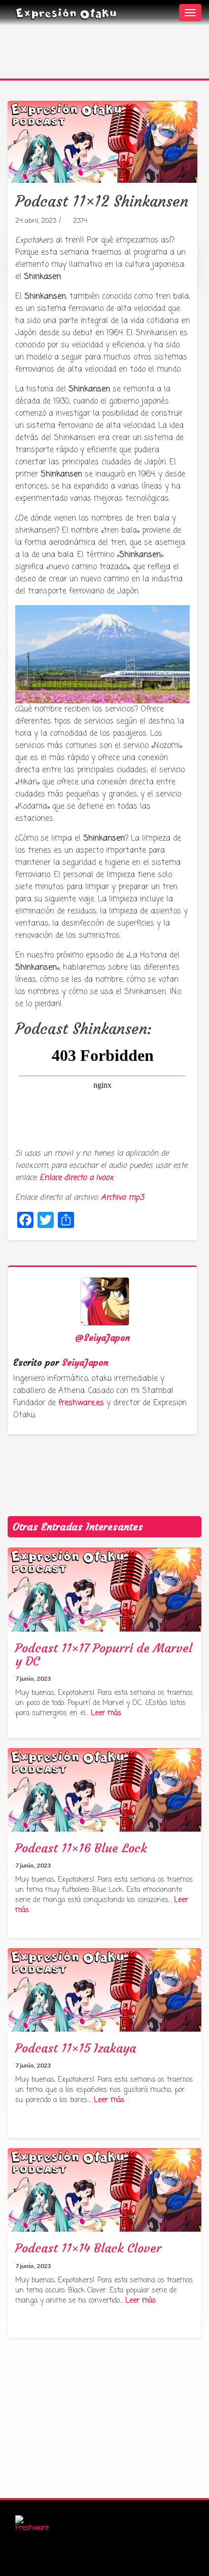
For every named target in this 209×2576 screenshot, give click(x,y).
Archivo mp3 (122, 1198)
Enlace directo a (76, 1178)
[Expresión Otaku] (66, 13)
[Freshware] (32, 2525)
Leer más (106, 1713)
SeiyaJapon (85, 1362)
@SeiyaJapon (103, 1338)
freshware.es (81, 1403)
